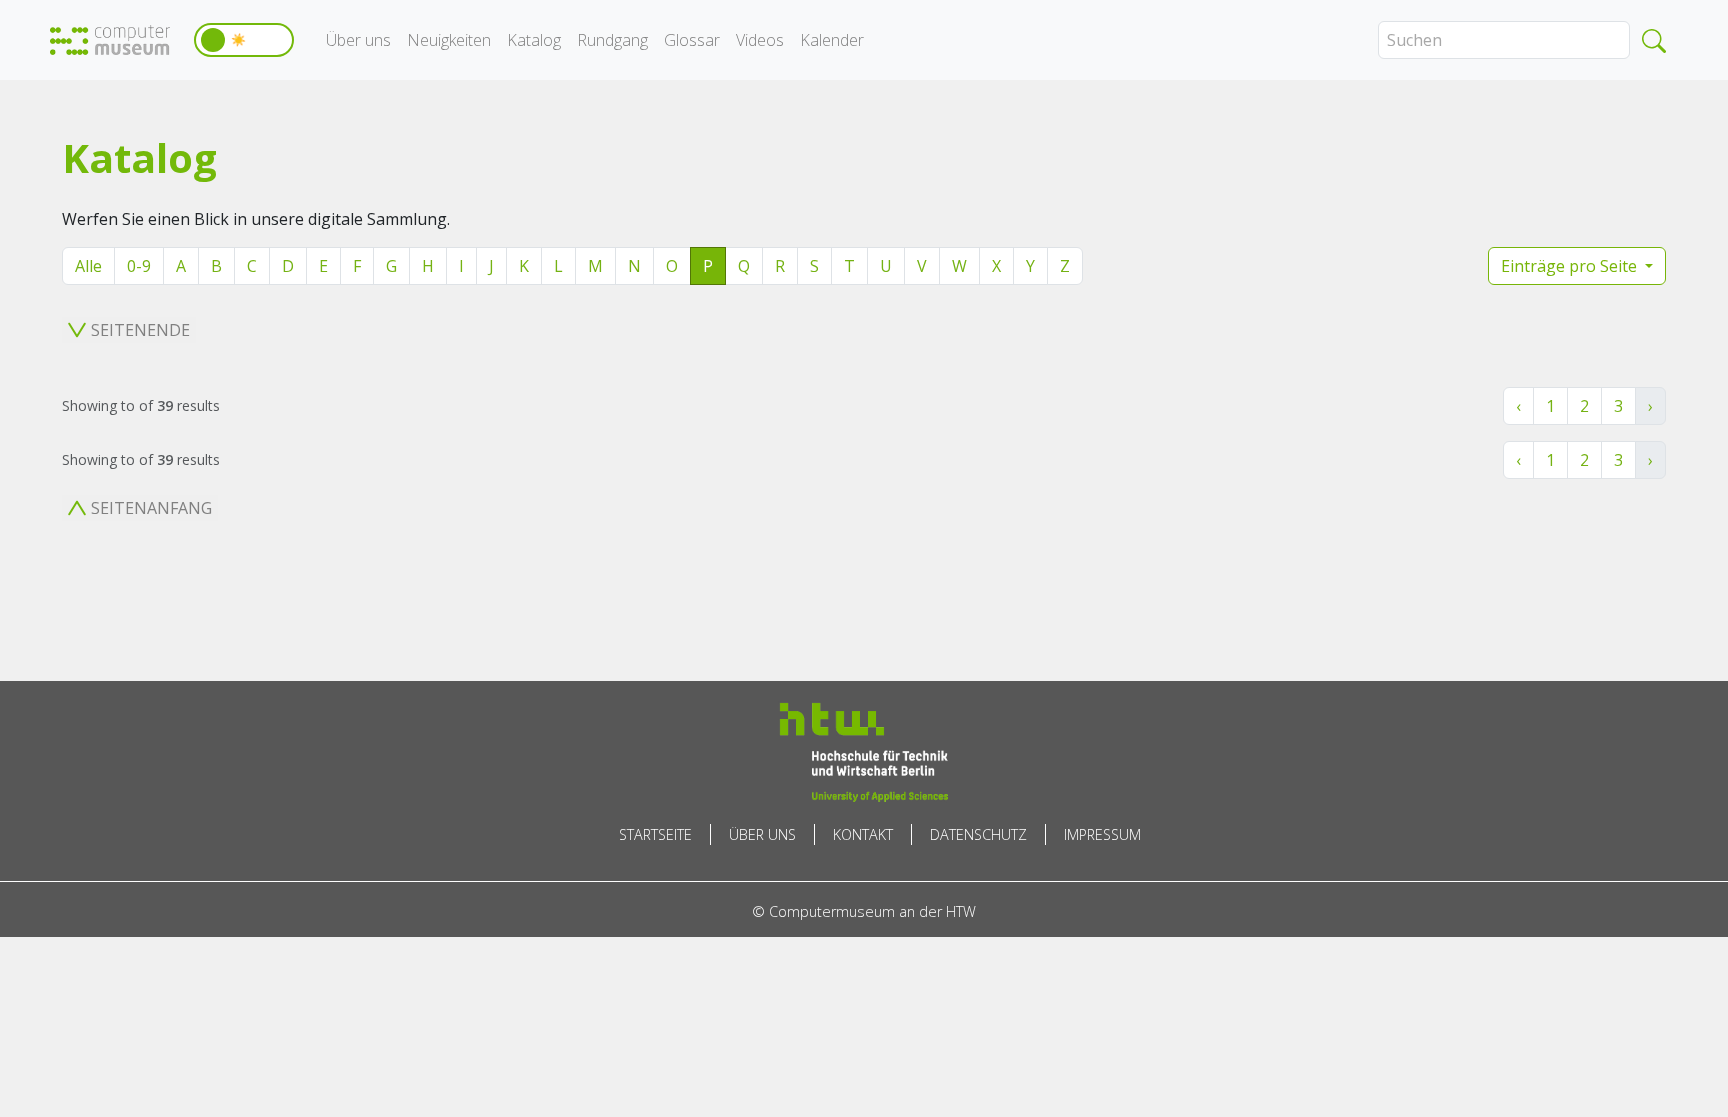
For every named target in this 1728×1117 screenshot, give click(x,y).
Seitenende (140, 330)
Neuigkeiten (449, 40)
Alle (88, 266)
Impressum (1102, 834)
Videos (760, 40)
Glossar (692, 40)
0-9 (139, 266)
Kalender (832, 40)
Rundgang (612, 40)
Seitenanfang (151, 508)
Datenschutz (978, 834)
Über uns (358, 40)
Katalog (534, 40)
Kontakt (863, 834)
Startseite (655, 834)
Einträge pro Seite (1571, 266)
